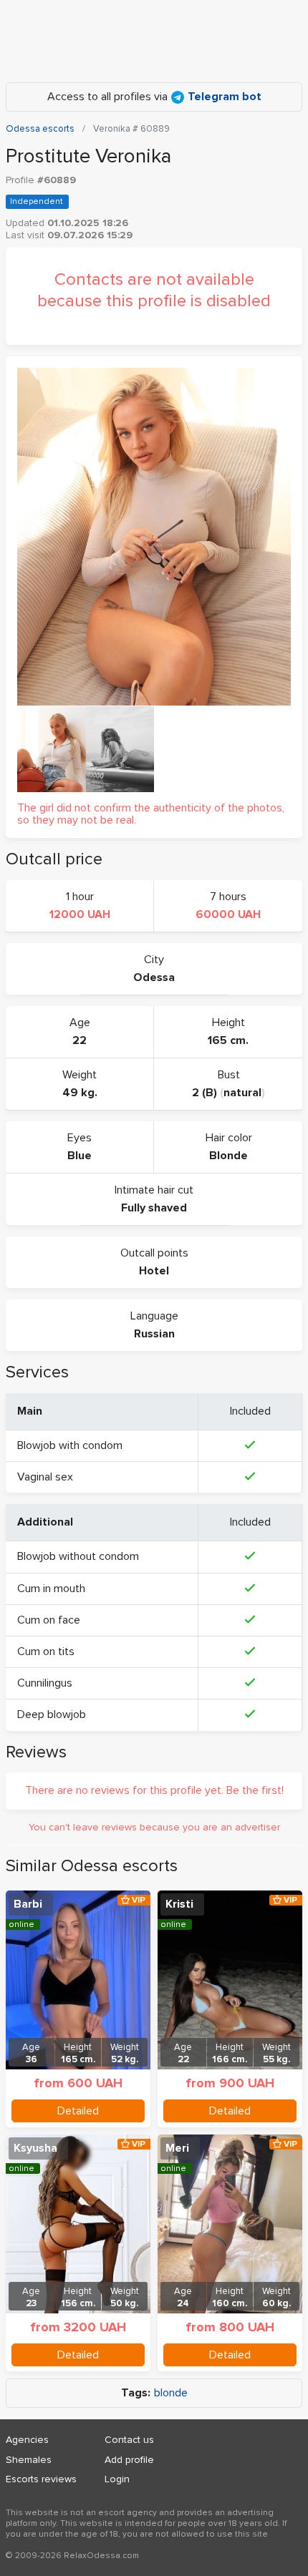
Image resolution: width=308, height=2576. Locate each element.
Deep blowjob (52, 1714)
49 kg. (80, 1093)
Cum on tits (46, 1652)
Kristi (179, 1904)
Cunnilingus (45, 1683)
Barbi (28, 1904)
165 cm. (228, 1040)
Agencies (27, 2440)
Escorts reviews (41, 2479)
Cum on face (49, 1620)
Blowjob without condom (78, 1556)
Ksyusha (35, 2148)
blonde (171, 2393)
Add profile (129, 2460)
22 (80, 1040)
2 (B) (204, 1093)
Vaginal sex (45, 1477)
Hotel (154, 1271)
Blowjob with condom (70, 1445)
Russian (154, 1334)
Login (117, 2479)
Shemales (29, 2460)
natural (242, 1093)
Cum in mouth (51, 1589)
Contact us (129, 2440)
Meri (177, 2148)
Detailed (78, 2111)
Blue (80, 1156)
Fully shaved (154, 1208)
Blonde (228, 1156)
